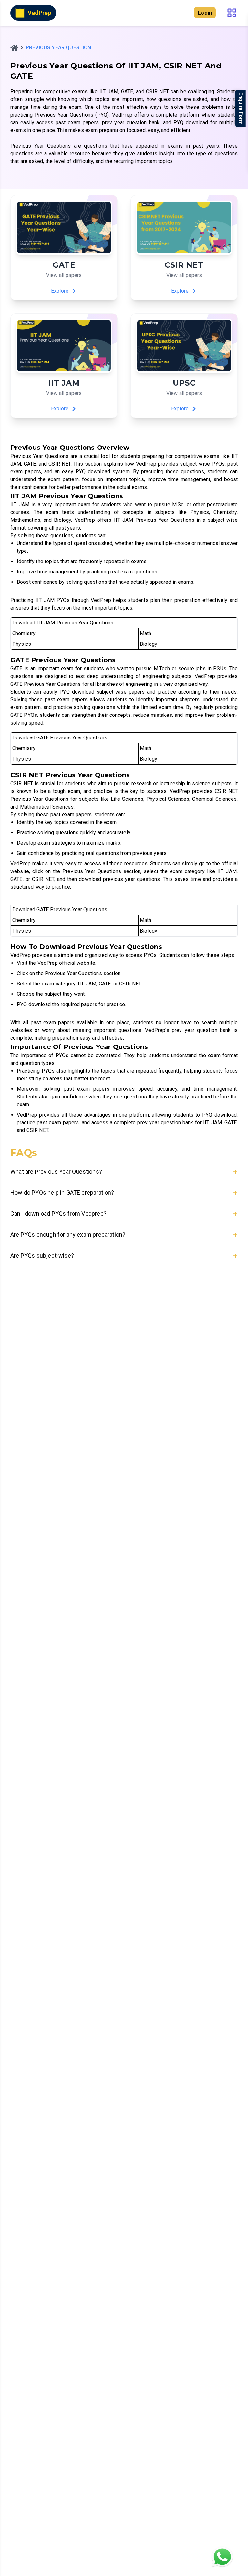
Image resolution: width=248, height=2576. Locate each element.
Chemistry (24, 633)
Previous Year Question (59, 48)
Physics (22, 644)
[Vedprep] (14, 48)
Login (205, 13)
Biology (149, 644)
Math (146, 633)
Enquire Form (241, 108)
